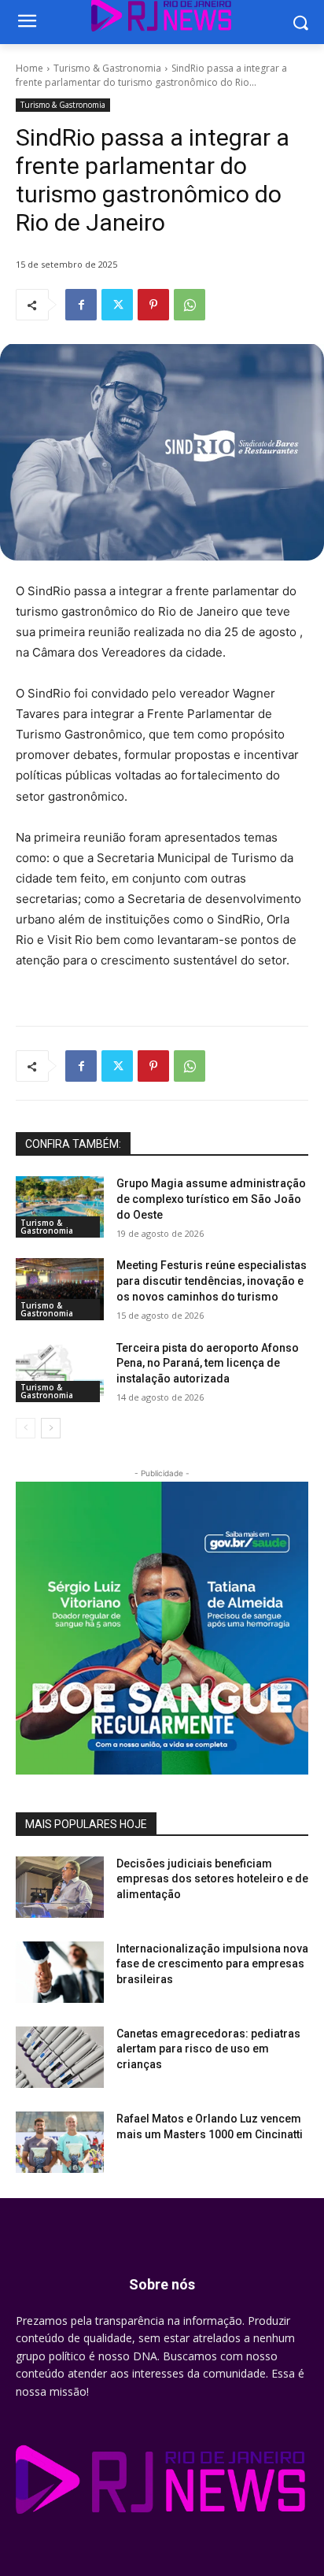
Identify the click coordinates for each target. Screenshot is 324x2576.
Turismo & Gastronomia (107, 68)
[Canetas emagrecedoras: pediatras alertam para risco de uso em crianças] (60, 2057)
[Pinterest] (153, 305)
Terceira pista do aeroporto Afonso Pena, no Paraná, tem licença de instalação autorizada (208, 1363)
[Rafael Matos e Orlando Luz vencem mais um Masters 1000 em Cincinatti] (60, 2142)
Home (29, 68)
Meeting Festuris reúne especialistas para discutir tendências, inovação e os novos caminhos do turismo (212, 1281)
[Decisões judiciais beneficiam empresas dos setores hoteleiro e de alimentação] (60, 1887)
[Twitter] (117, 305)
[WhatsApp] (190, 305)
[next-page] (51, 1428)
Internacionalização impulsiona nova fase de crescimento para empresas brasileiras (212, 1964)
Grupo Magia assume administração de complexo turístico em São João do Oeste (211, 1199)
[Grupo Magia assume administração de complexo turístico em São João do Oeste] (60, 1207)
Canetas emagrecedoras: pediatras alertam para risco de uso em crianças (208, 2049)
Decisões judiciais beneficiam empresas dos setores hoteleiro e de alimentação (212, 1879)
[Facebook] (81, 305)
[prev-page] (26, 1428)
